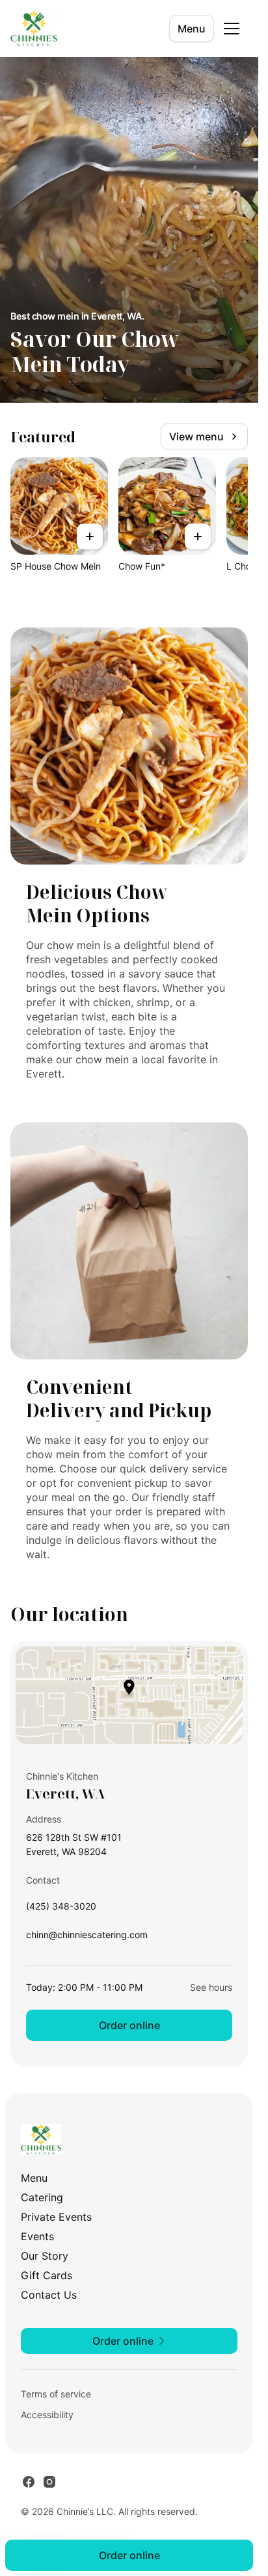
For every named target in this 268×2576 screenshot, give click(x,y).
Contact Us (49, 2295)
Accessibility (47, 2415)
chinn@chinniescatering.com (87, 1938)
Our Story (45, 2256)
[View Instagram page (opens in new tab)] (49, 2482)
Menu (192, 29)
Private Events (56, 2217)
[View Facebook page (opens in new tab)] (29, 2482)
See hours (211, 1987)
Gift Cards (47, 2275)
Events (37, 2236)
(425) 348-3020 (61, 1909)
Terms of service (56, 2394)
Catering (42, 2197)
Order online (129, 2025)
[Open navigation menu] (232, 29)
